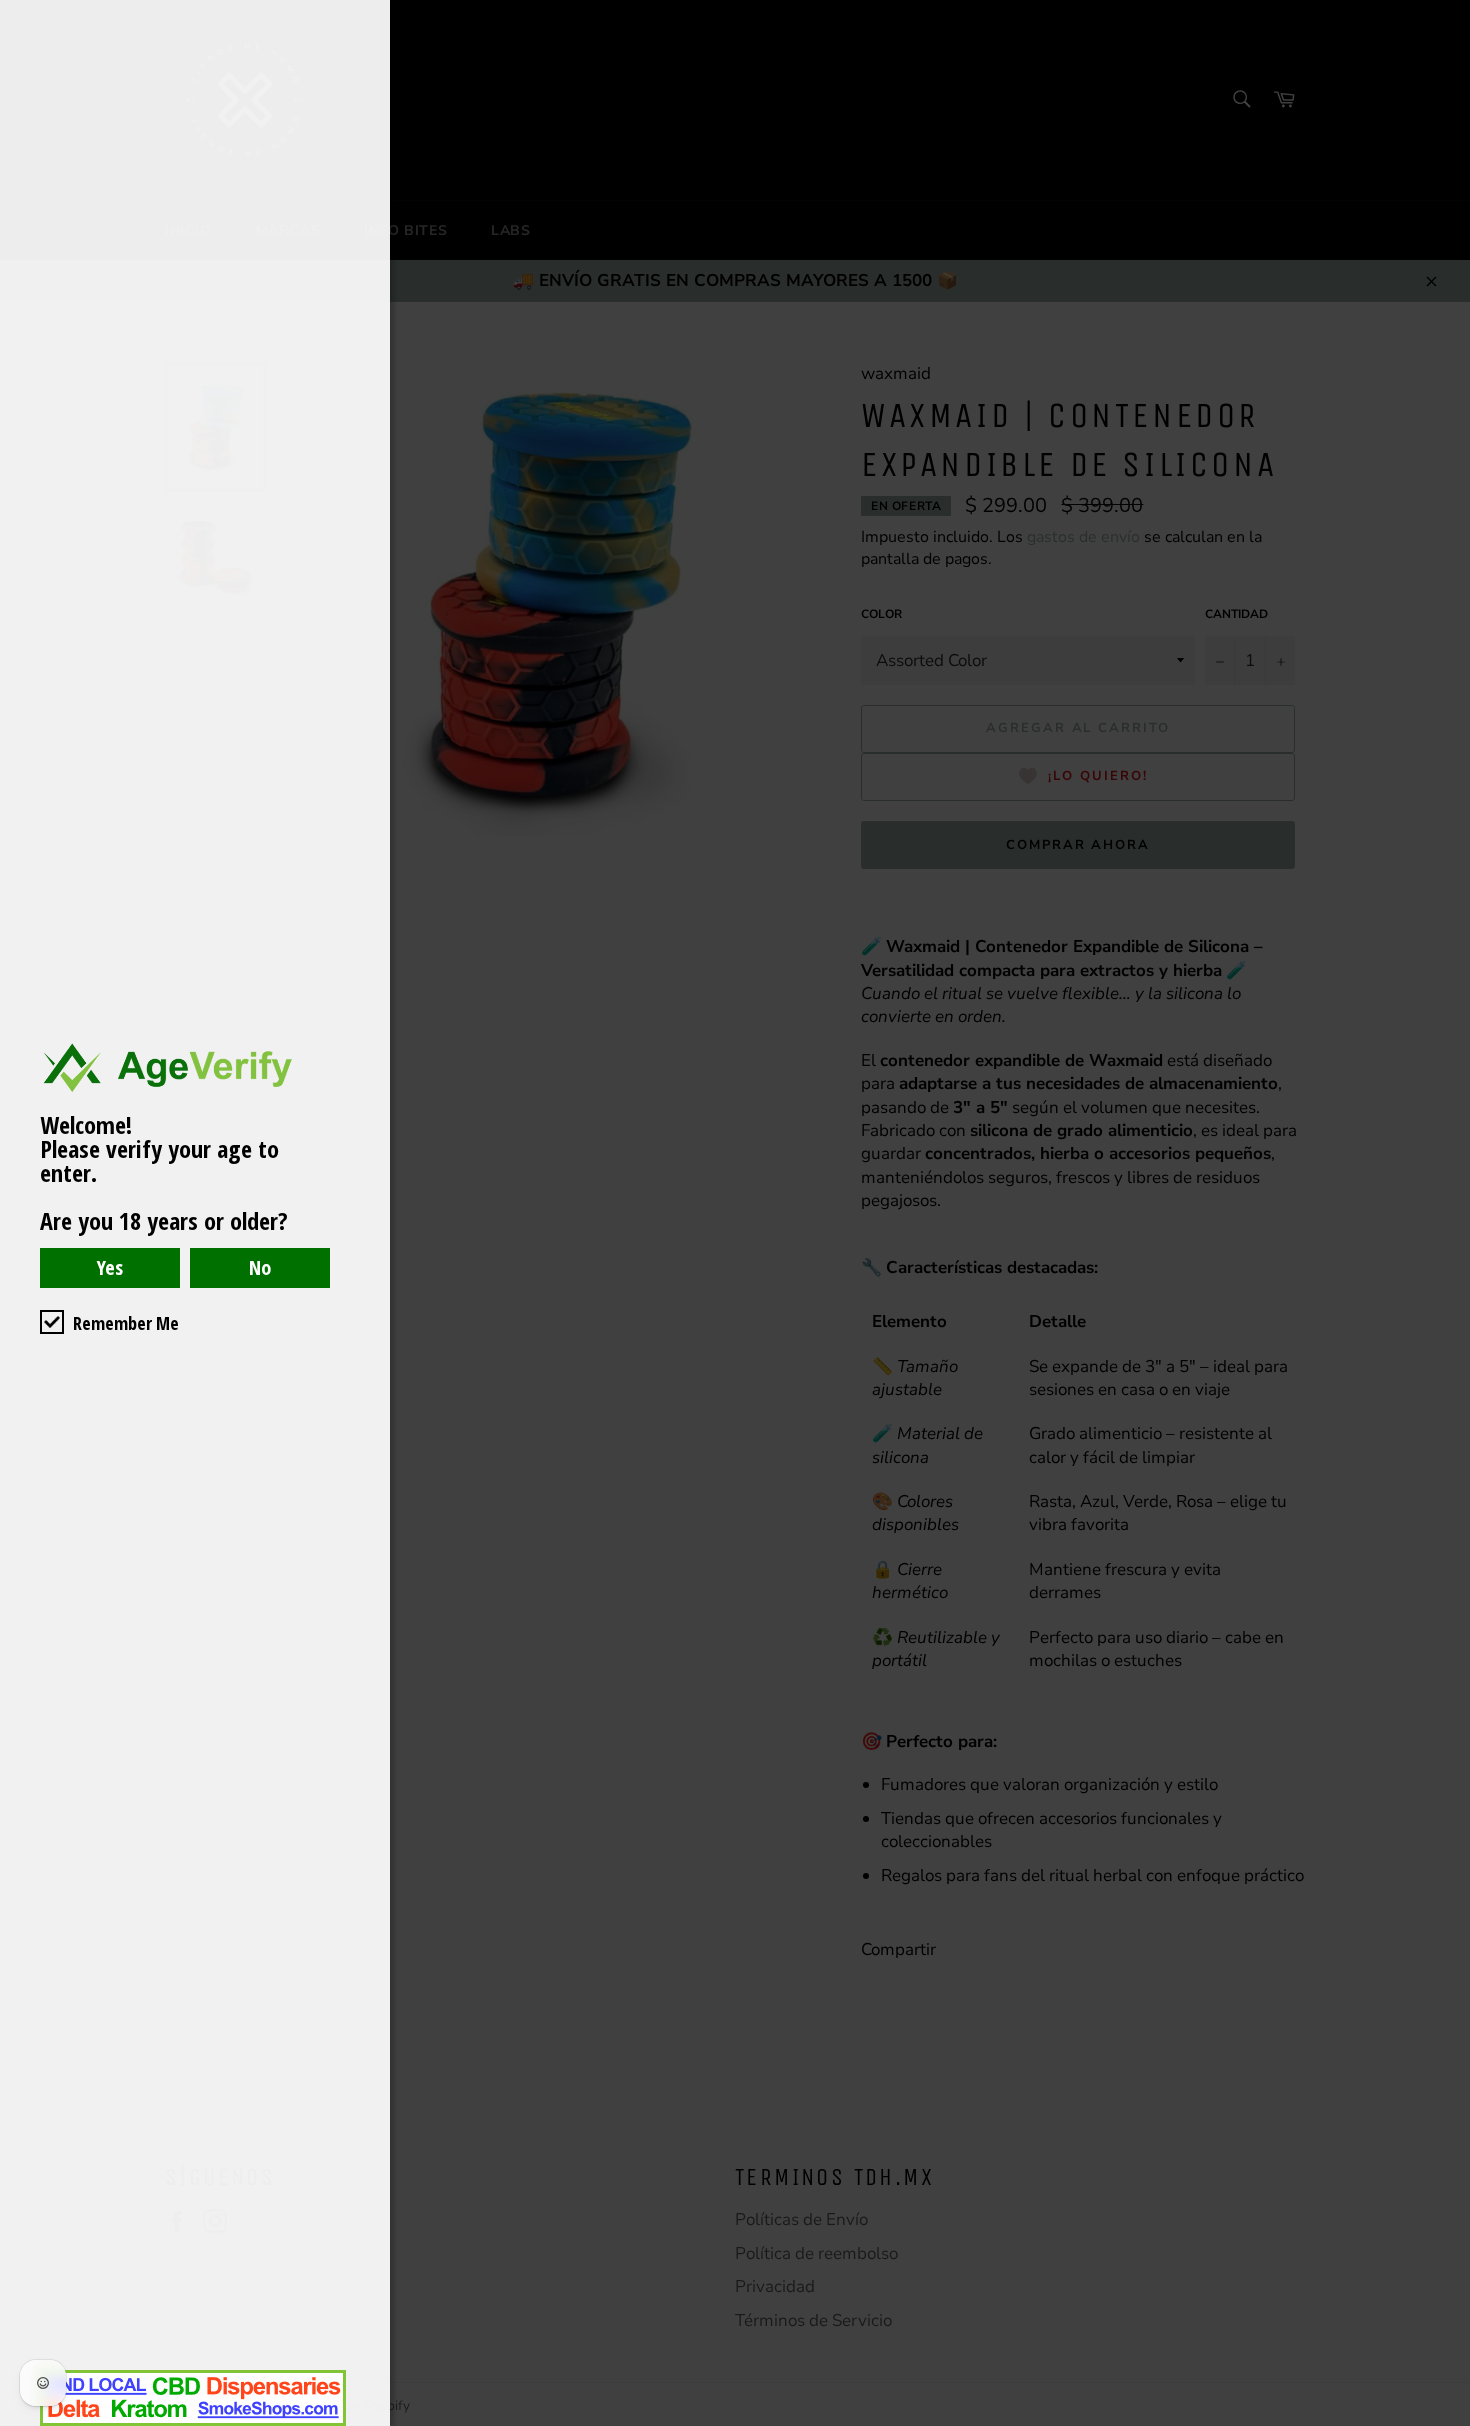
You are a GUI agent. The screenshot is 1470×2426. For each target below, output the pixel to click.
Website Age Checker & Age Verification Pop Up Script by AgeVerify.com (1445, 2421)
